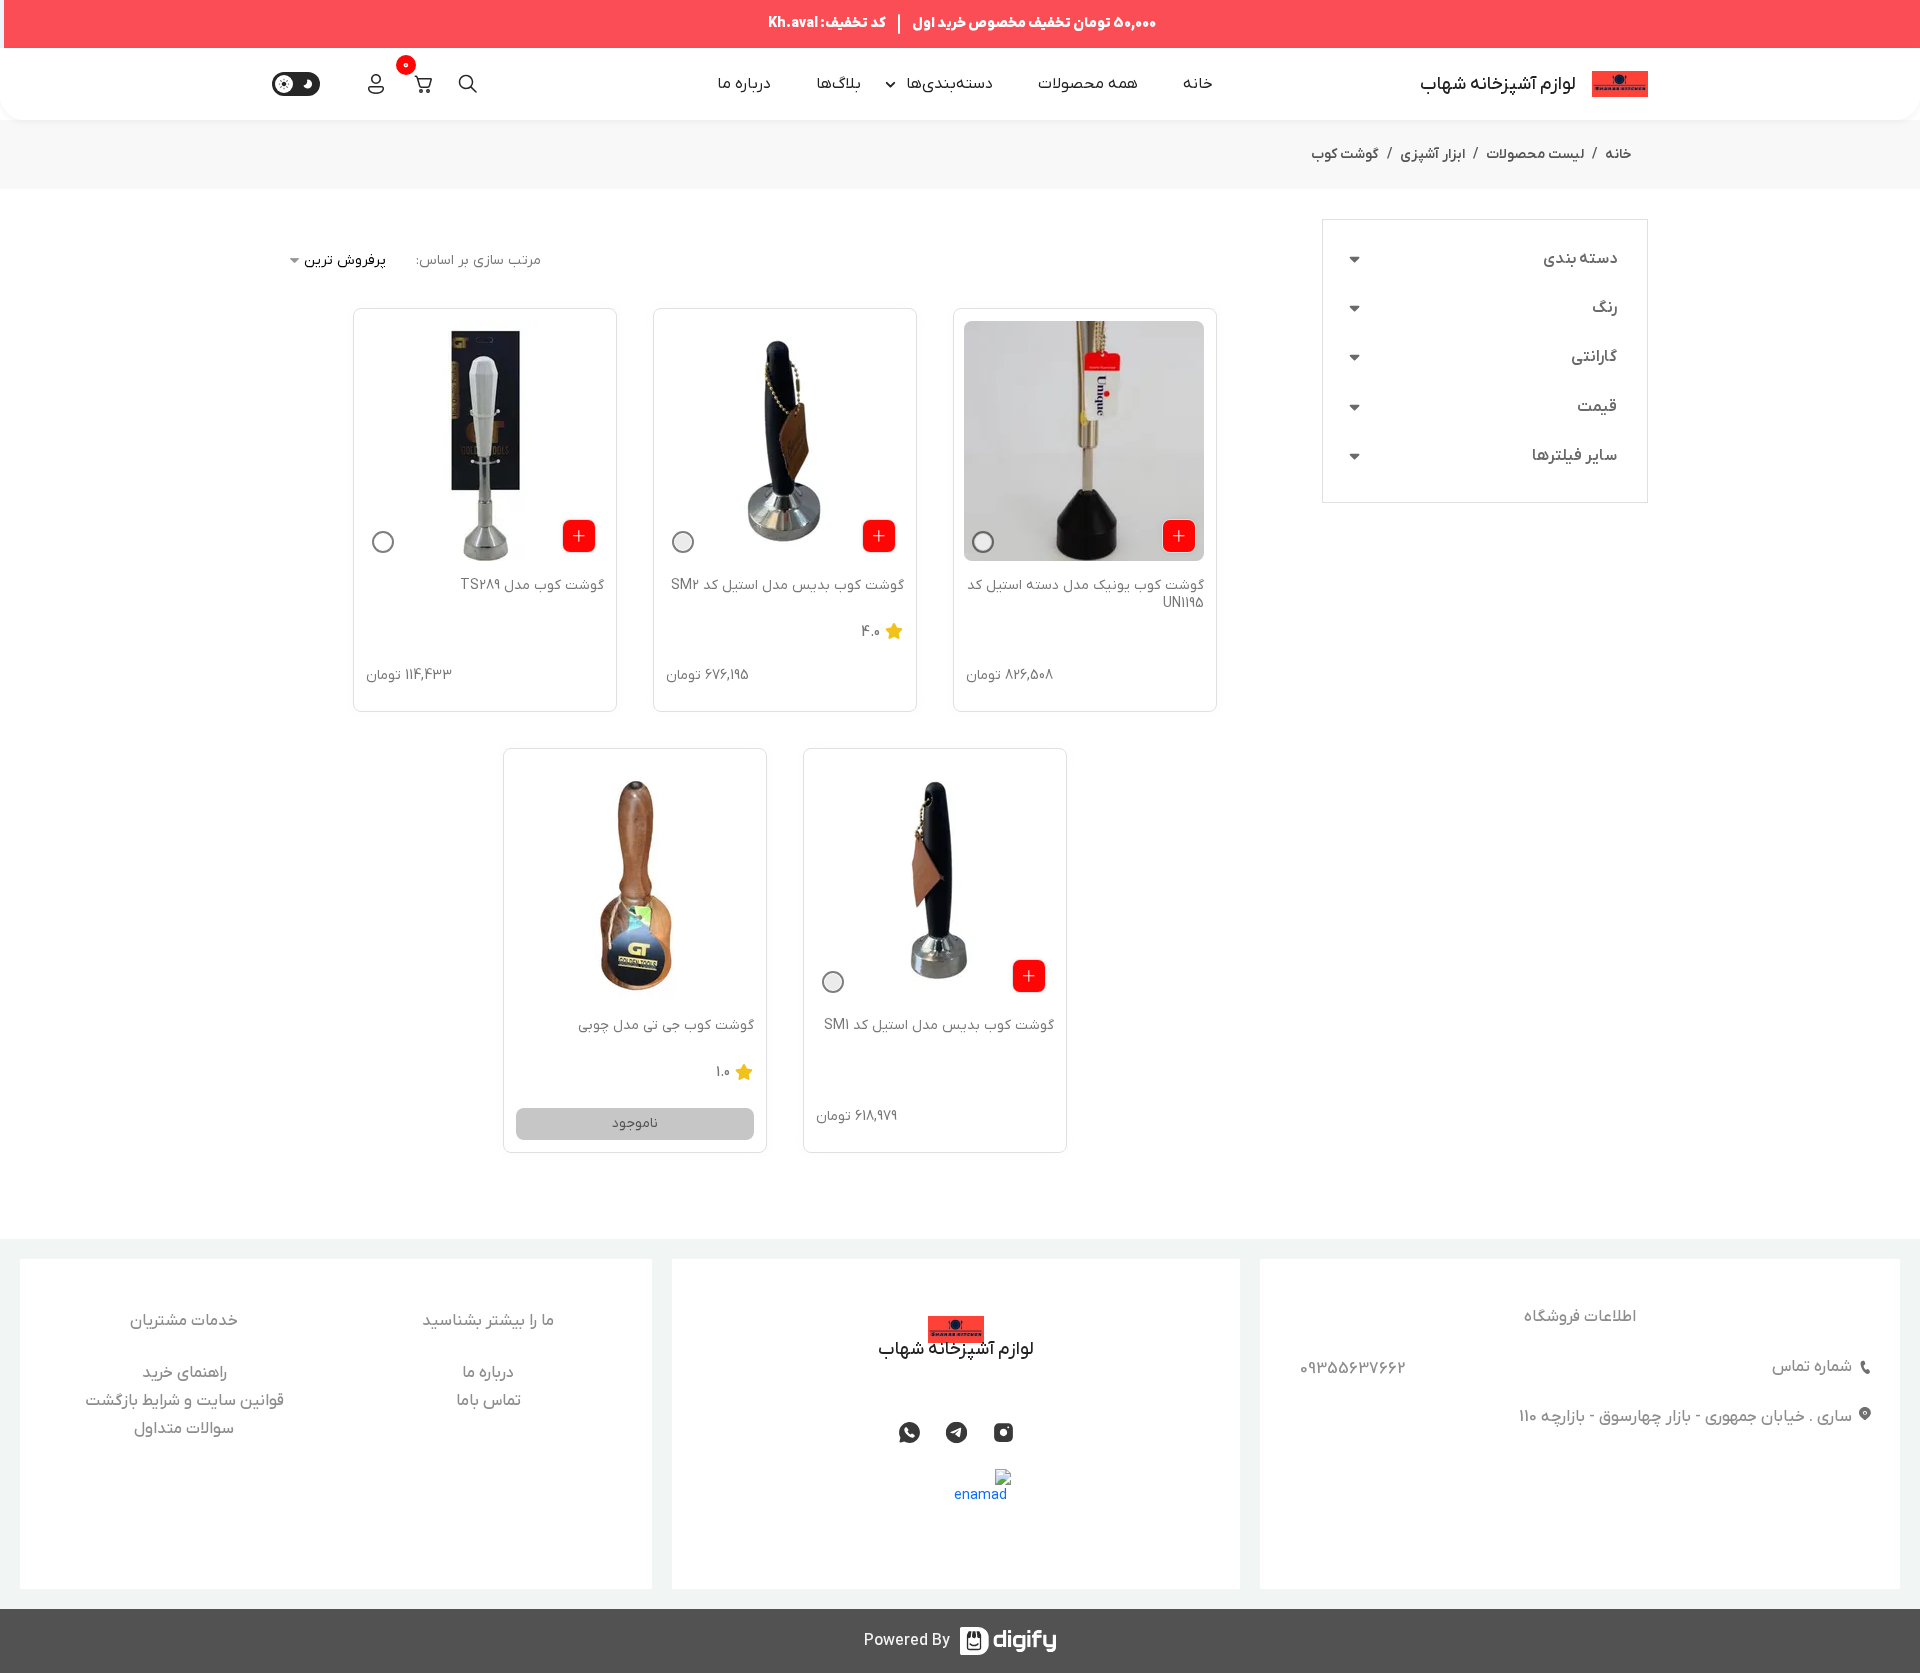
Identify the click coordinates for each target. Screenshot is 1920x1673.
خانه (1198, 84)
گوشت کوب (1345, 154)
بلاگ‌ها (838, 84)
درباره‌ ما (744, 84)
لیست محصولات (1535, 154)
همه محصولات (1088, 84)
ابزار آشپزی (1432, 154)
